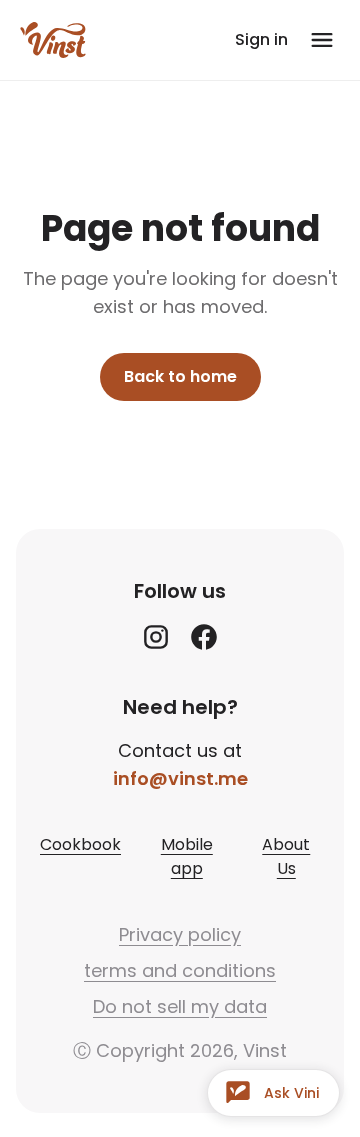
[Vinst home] (53, 40)
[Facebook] (204, 637)
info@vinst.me (180, 778)
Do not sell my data (180, 1006)
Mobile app (187, 856)
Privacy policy (180, 934)
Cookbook (80, 844)
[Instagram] (156, 637)
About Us (286, 856)
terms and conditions (180, 970)
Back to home (180, 376)
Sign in (261, 39)
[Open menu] (322, 40)
